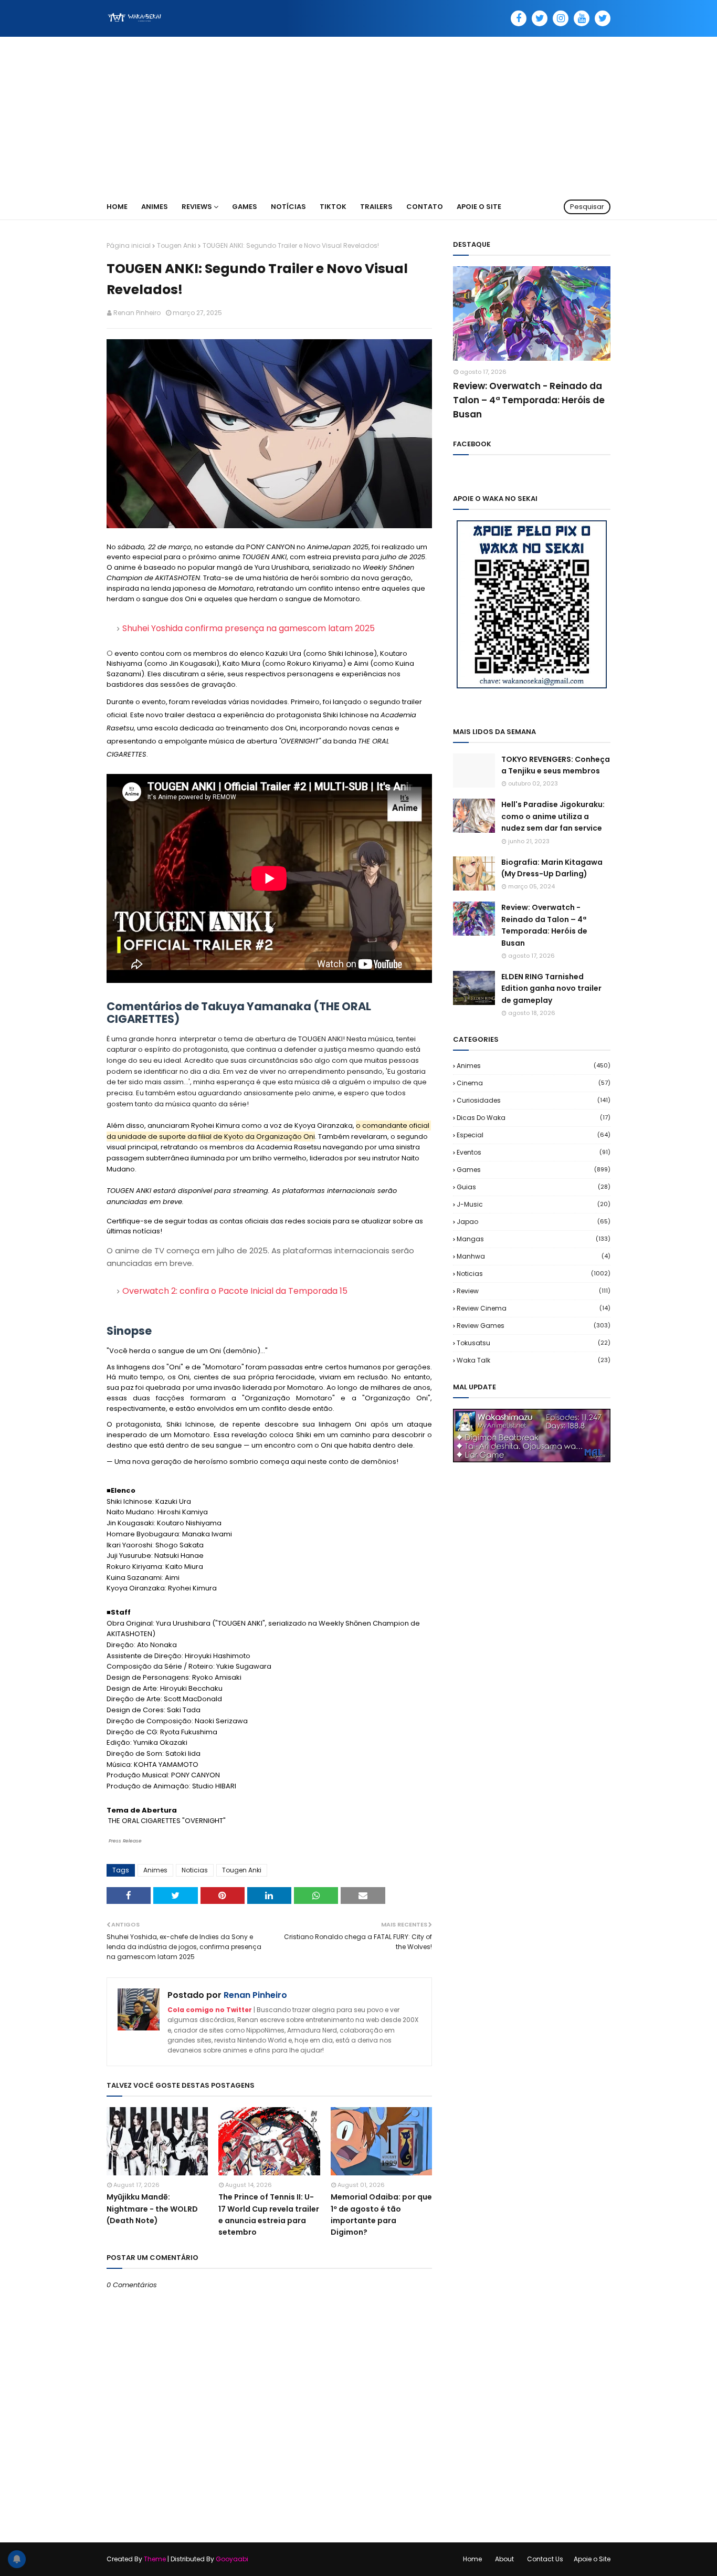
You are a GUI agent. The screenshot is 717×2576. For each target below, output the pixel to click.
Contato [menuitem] (425, 207)
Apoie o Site (592, 2559)
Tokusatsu (534, 1343)
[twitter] (540, 18)
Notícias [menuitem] (288, 207)
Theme (155, 2559)
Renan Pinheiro (137, 313)
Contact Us (545, 2559)
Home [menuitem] (117, 207)
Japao (534, 1222)
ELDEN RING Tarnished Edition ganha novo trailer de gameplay (551, 988)
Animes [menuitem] (155, 207)
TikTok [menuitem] (333, 207)
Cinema (534, 1083)
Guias (534, 1187)
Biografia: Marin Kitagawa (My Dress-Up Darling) (552, 868)
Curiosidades (534, 1100)
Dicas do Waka (534, 1118)
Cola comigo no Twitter (210, 2010)
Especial (534, 1135)
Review (534, 1291)
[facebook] (519, 18)
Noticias (195, 1870)
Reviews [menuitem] (197, 207)
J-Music (534, 1204)
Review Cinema (534, 1308)
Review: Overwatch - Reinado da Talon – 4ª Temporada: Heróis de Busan (529, 400)
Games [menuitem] (245, 207)
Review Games (534, 1326)
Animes (155, 1870)
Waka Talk (534, 1360)
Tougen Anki (177, 245)
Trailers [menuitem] (376, 207)
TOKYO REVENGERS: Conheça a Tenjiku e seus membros (556, 765)
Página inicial (129, 245)
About (504, 2559)
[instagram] (561, 18)
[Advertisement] (358, 116)
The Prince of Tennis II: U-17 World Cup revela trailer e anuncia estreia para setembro (269, 2214)
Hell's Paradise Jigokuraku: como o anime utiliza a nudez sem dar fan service (553, 816)
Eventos (534, 1152)
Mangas (534, 1239)
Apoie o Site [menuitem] (479, 207)
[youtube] (582, 18)
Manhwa (534, 1256)
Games (534, 1170)
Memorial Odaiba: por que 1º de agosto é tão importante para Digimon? (381, 2214)
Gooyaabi (232, 2559)
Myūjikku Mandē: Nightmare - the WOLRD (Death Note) (152, 2209)
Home (472, 2559)
